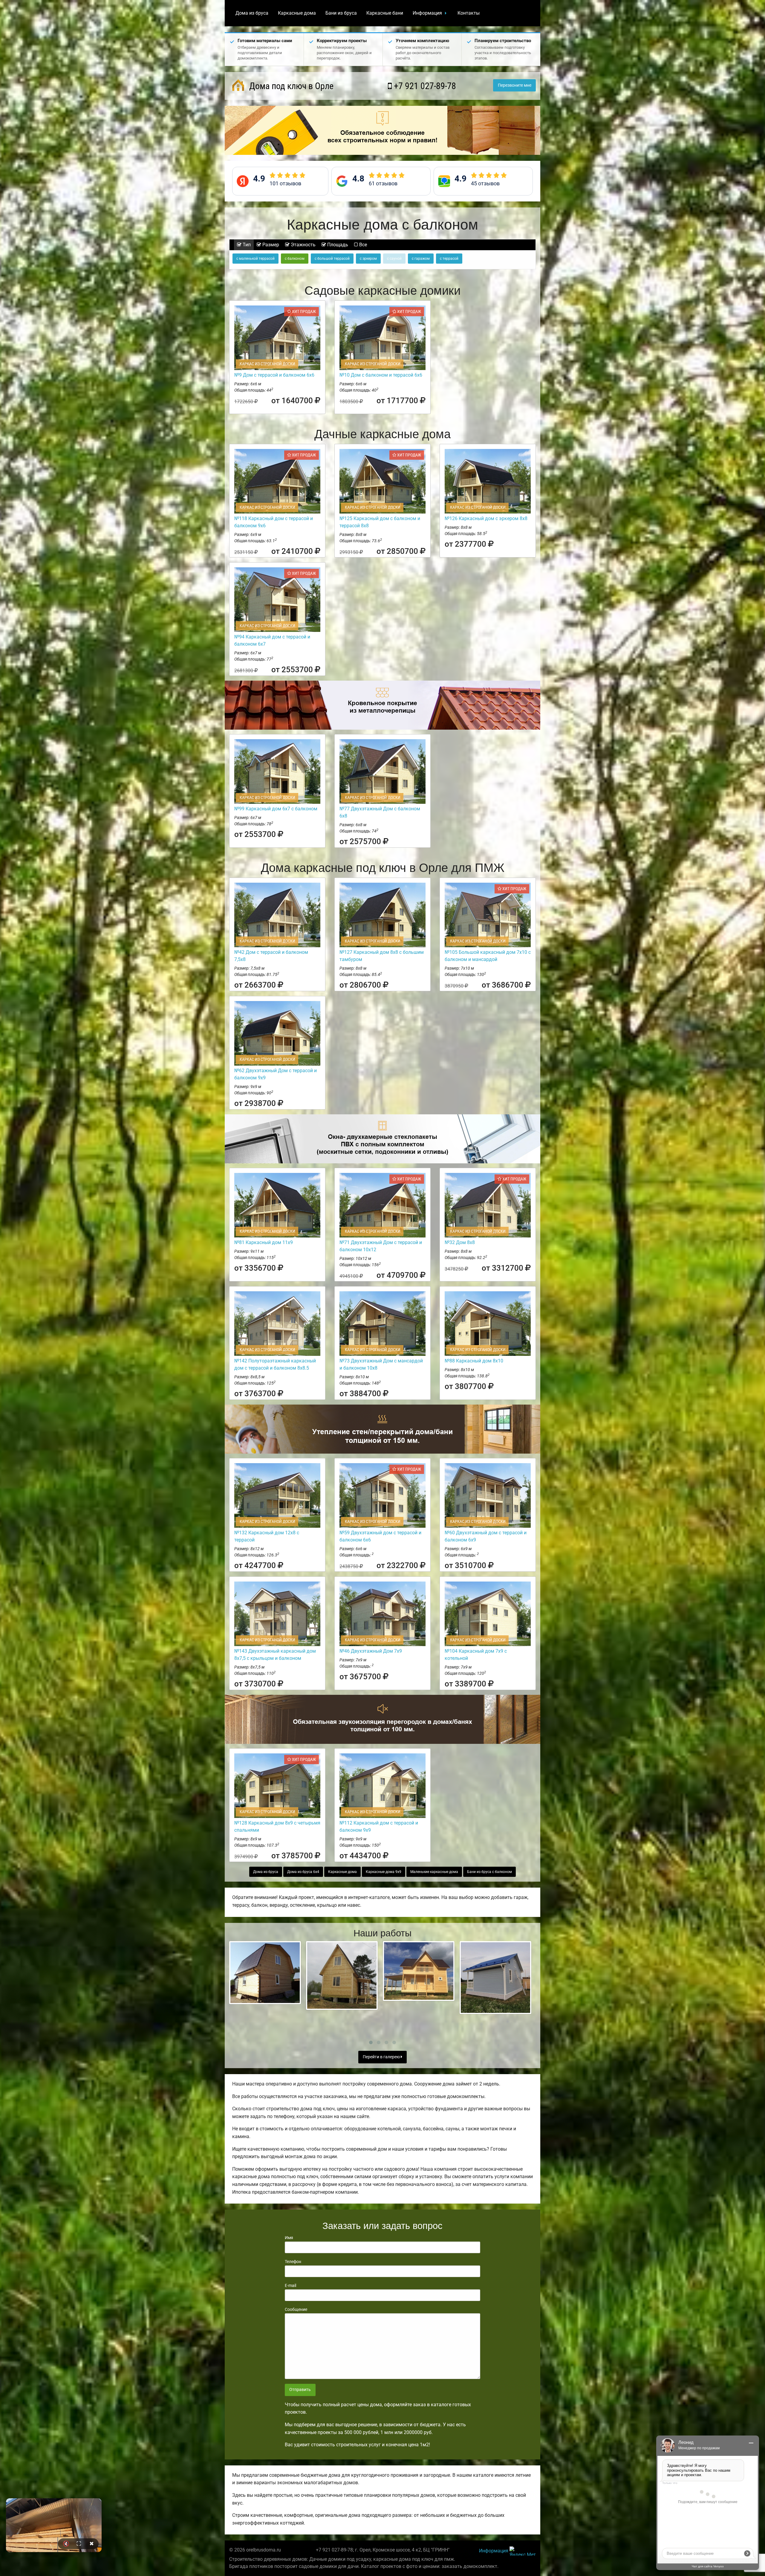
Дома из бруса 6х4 (303, 1872)
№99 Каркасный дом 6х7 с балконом (276, 809)
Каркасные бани (385, 13)
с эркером (368, 259)
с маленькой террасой (255, 259)
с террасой (449, 259)
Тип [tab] (246, 245)
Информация (427, 13)
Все (362, 245)
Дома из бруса (252, 13)
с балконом (295, 259)
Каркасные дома (297, 13)
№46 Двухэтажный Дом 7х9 (371, 1651)
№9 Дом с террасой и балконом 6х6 (274, 375)
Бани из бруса (341, 13)
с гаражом (421, 259)
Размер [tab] (270, 245)
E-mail (290, 2285)
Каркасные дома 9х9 (384, 1872)
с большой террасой (332, 259)
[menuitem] (252, 13)
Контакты (469, 13)
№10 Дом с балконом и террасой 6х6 (381, 375)
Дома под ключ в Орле (290, 86)
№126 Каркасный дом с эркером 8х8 (486, 518)
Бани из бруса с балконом (489, 1872)
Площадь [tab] (337, 245)
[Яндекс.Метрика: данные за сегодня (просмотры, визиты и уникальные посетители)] (523, 2551)
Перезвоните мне (515, 85)
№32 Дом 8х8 (460, 1242)
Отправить (300, 2390)
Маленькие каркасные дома (434, 1872)
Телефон (293, 2262)
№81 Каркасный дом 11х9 (264, 1242)
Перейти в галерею (382, 2057)
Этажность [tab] (303, 245)
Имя (289, 2238)
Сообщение (296, 2309)
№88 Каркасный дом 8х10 (474, 1361)
